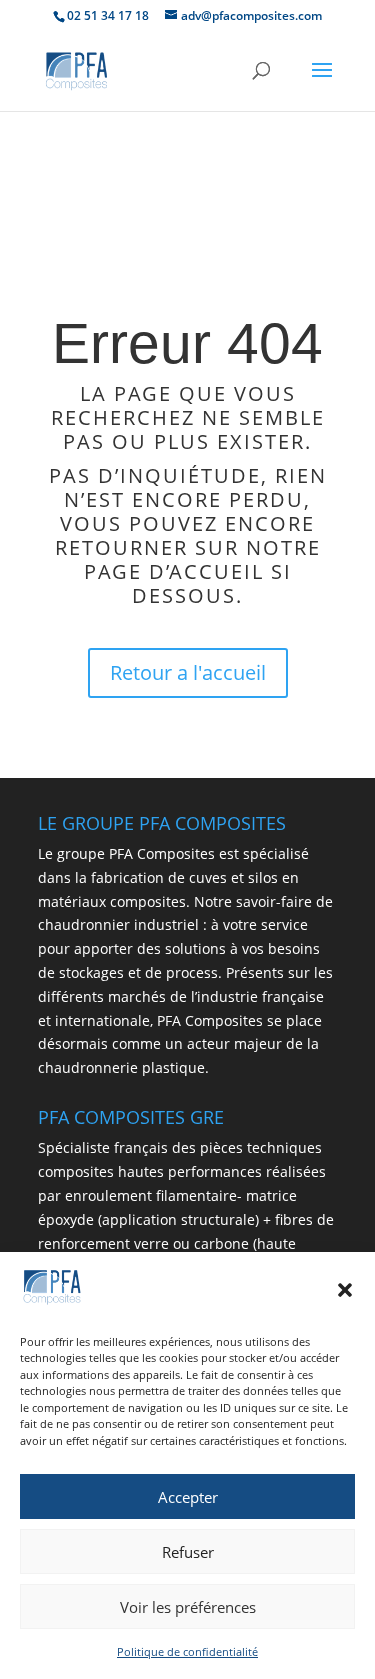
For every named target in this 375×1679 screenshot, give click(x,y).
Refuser (188, 1552)
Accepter (188, 1497)
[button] (345, 1290)
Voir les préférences (188, 1607)
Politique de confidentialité (187, 1651)
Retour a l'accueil (188, 672)
